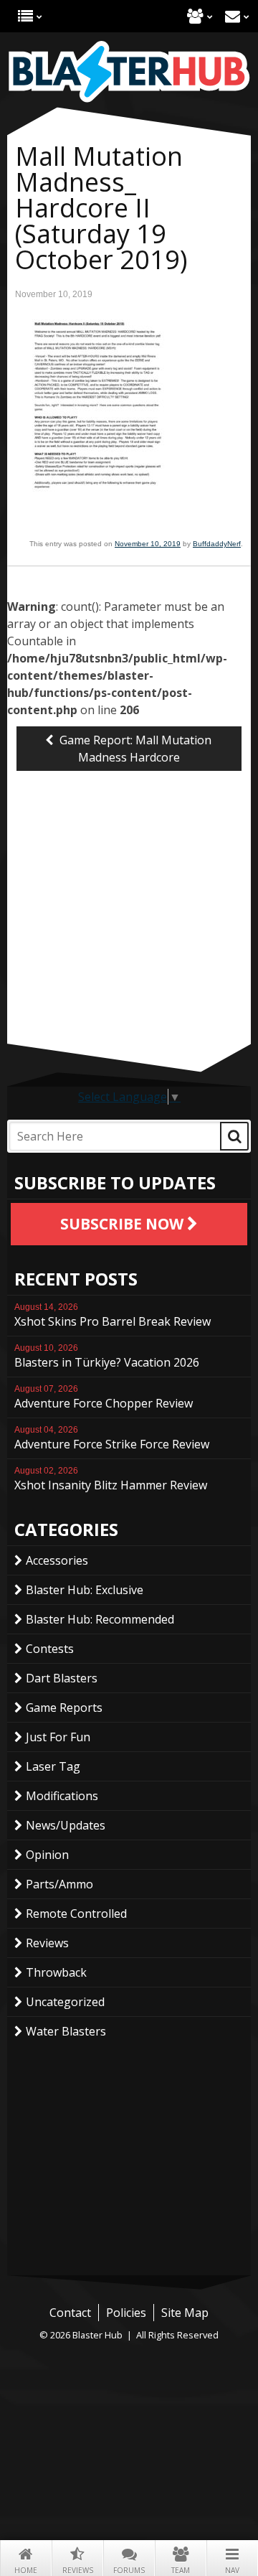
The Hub (25, 16)
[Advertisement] (129, 943)
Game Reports (64, 1708)
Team (181, 2570)
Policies (126, 2313)
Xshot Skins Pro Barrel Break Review (113, 1316)
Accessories (57, 1560)
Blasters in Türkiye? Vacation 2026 (107, 1357)
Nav (232, 2570)
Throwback (56, 1972)
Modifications (62, 1796)
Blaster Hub (129, 72)
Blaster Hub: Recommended (100, 1619)
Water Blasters (66, 2031)
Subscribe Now (124, 1224)
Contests (50, 1649)
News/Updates (66, 1825)
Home (26, 2570)
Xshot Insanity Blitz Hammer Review (111, 1479)
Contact (233, 16)
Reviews (78, 2570)
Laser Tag (53, 1766)
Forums (129, 2570)
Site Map (185, 2313)
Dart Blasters (62, 1678)
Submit (234, 1136)
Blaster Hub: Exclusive (85, 1590)
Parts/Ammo (59, 1884)
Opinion (47, 1855)
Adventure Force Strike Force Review (112, 1438)
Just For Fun (58, 1737)
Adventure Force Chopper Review (104, 1397)
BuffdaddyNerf (217, 544)
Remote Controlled (76, 1914)
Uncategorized (65, 2002)
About (195, 16)
